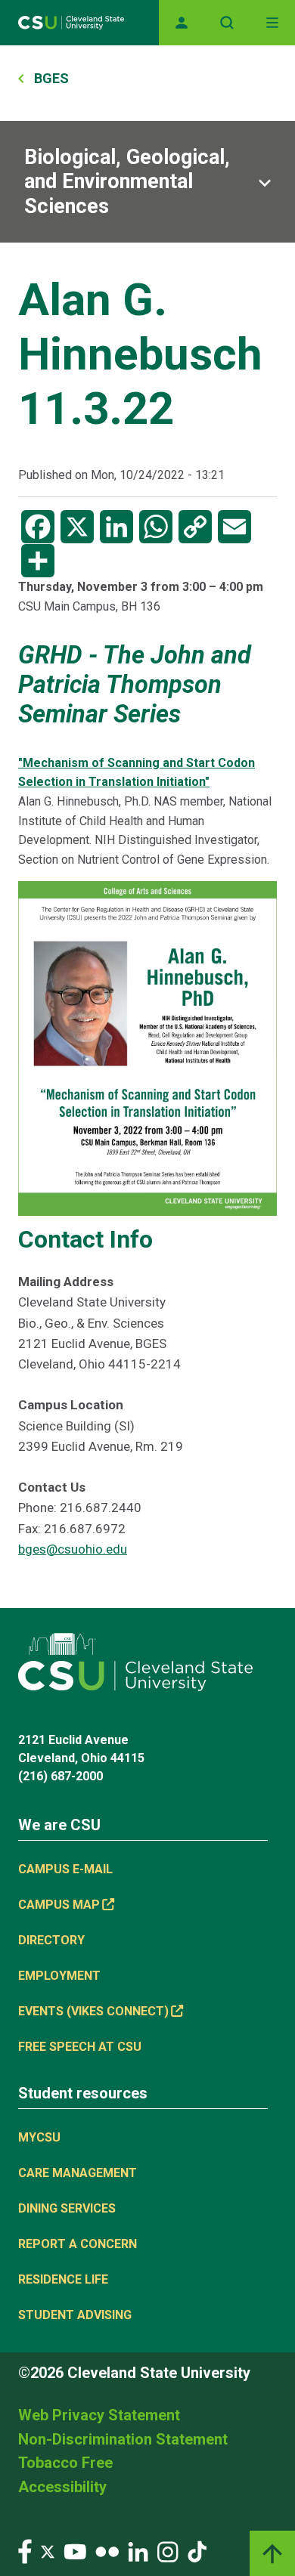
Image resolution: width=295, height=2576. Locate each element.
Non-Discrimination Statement (123, 2439)
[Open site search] (227, 23)
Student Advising (75, 2315)
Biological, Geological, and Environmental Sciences (127, 182)
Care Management (78, 2173)
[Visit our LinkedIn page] (138, 2551)
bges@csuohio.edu (73, 1549)
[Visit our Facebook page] (25, 2551)
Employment (59, 1976)
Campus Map (59, 1905)
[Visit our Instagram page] (168, 2551)
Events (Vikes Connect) (93, 2011)
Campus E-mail (65, 1869)
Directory (51, 1940)
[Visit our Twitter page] (48, 2551)
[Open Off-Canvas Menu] (272, 23)
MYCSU (39, 2137)
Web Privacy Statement (99, 2415)
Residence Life (63, 2279)
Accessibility (62, 2487)
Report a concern (78, 2244)
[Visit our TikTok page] (197, 2551)
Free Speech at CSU (80, 2047)
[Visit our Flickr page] (107, 2551)
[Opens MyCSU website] (182, 23)
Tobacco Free (65, 2463)
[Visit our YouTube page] (75, 2551)
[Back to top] (272, 2553)
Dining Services (67, 2208)
